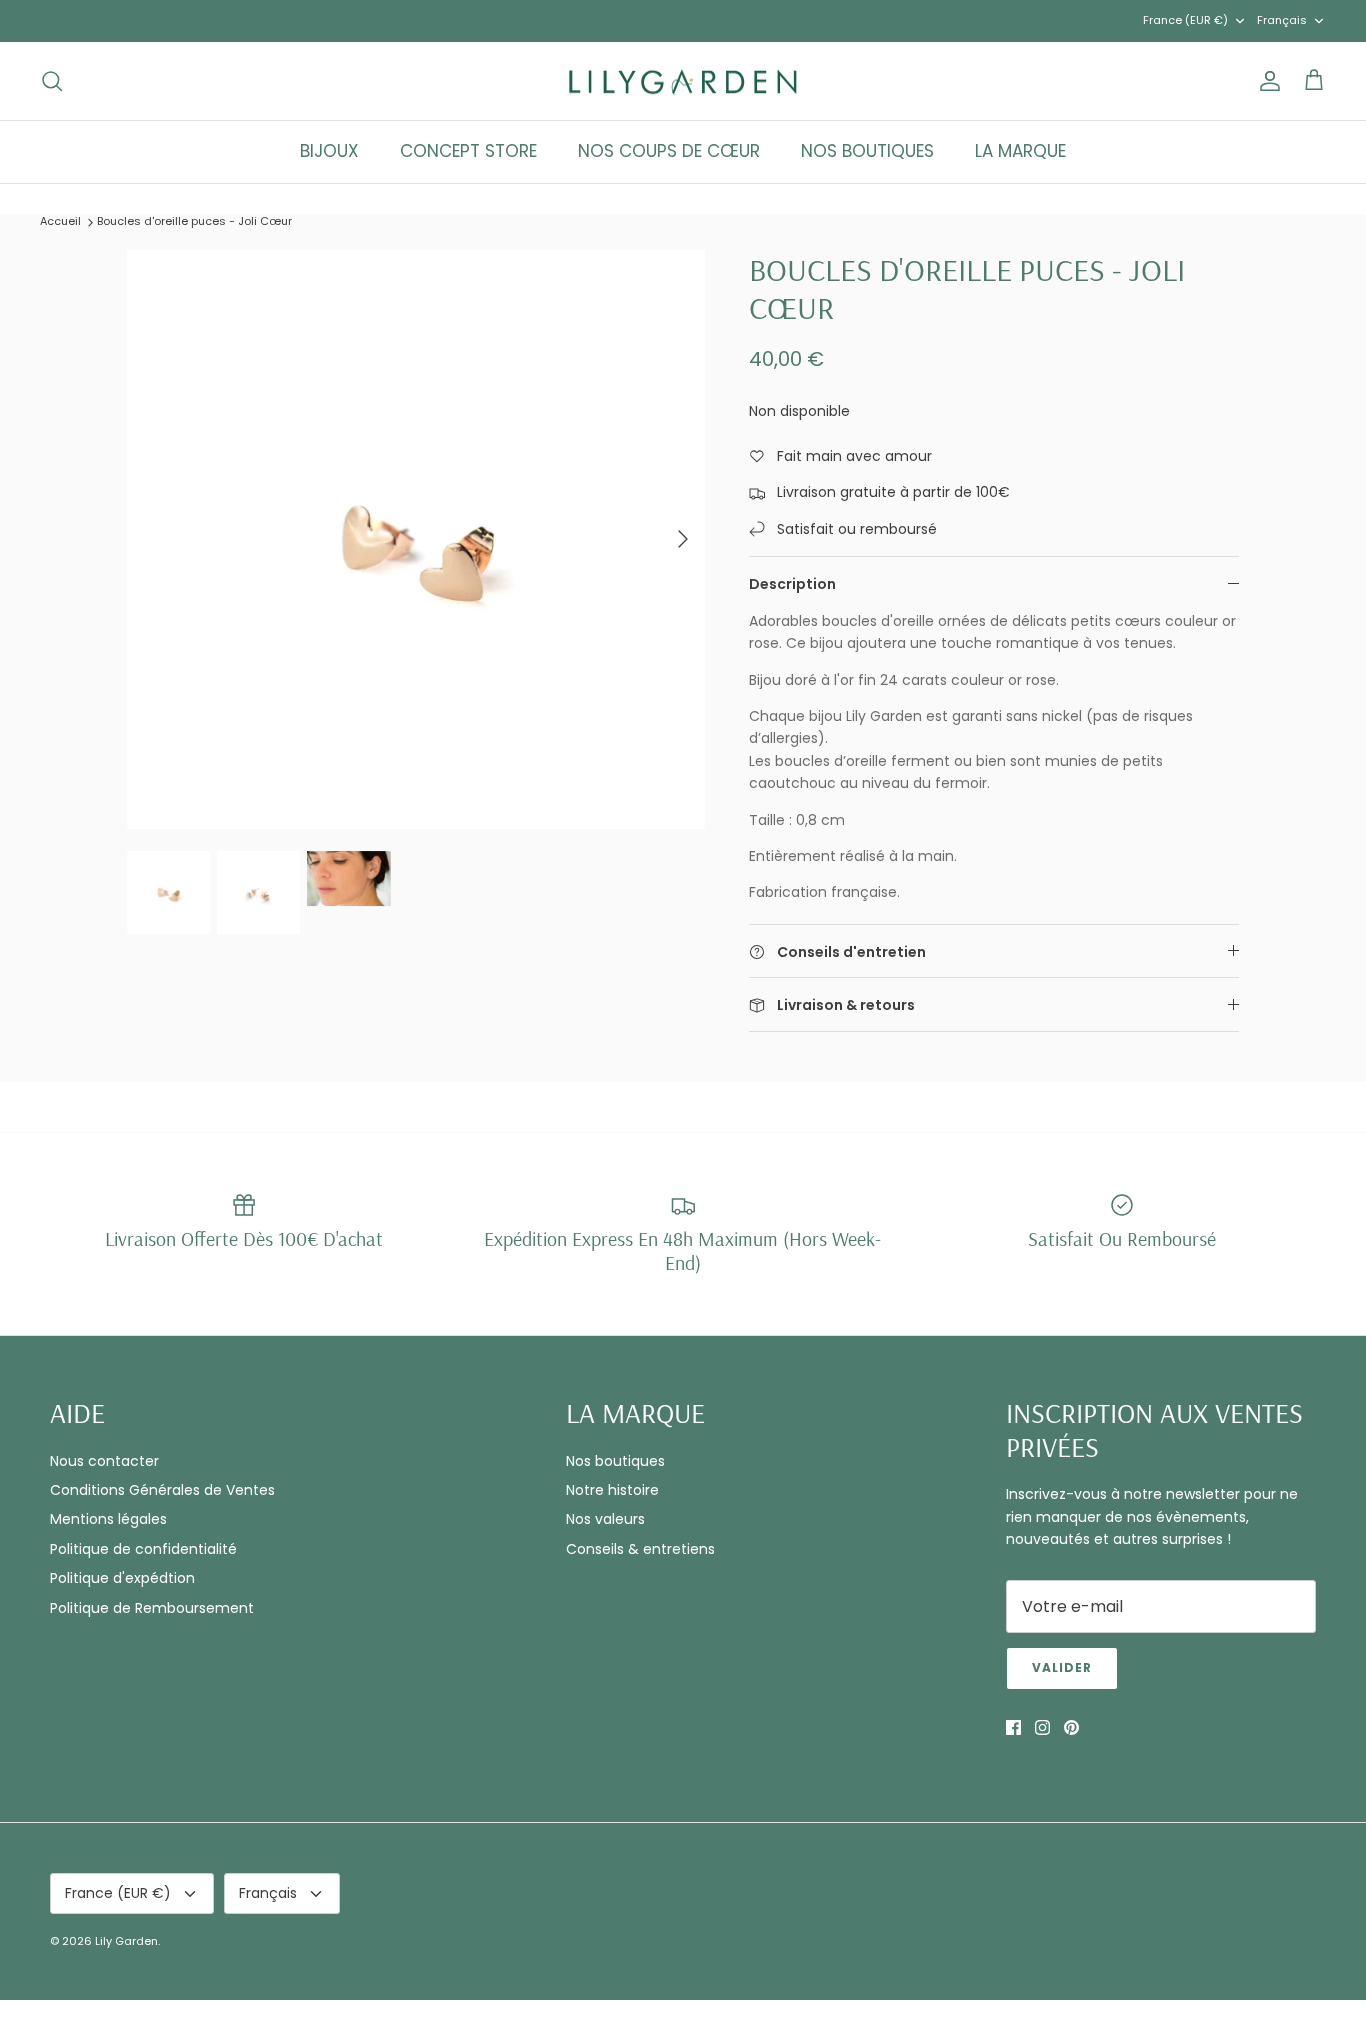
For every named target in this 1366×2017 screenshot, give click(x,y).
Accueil (60, 221)
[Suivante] (683, 539)
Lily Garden (126, 1941)
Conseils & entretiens (640, 1549)
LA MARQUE (1020, 151)
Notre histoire (612, 1490)
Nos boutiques (615, 1461)
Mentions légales (108, 1519)
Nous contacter (104, 1461)
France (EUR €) (1185, 20)
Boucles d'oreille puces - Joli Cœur (194, 221)
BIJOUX (329, 151)
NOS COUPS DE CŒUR (669, 151)
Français (1282, 20)
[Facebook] (1013, 1727)
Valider (1062, 1667)
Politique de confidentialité (143, 1549)
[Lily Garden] (683, 81)
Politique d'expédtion (122, 1578)
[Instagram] (1042, 1727)
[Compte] (1266, 81)
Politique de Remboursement (152, 1608)
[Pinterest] (1071, 1727)
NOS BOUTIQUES (867, 151)
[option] (416, 539)
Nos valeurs (605, 1519)
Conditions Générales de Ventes (162, 1490)
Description (792, 584)
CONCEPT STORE (468, 151)
